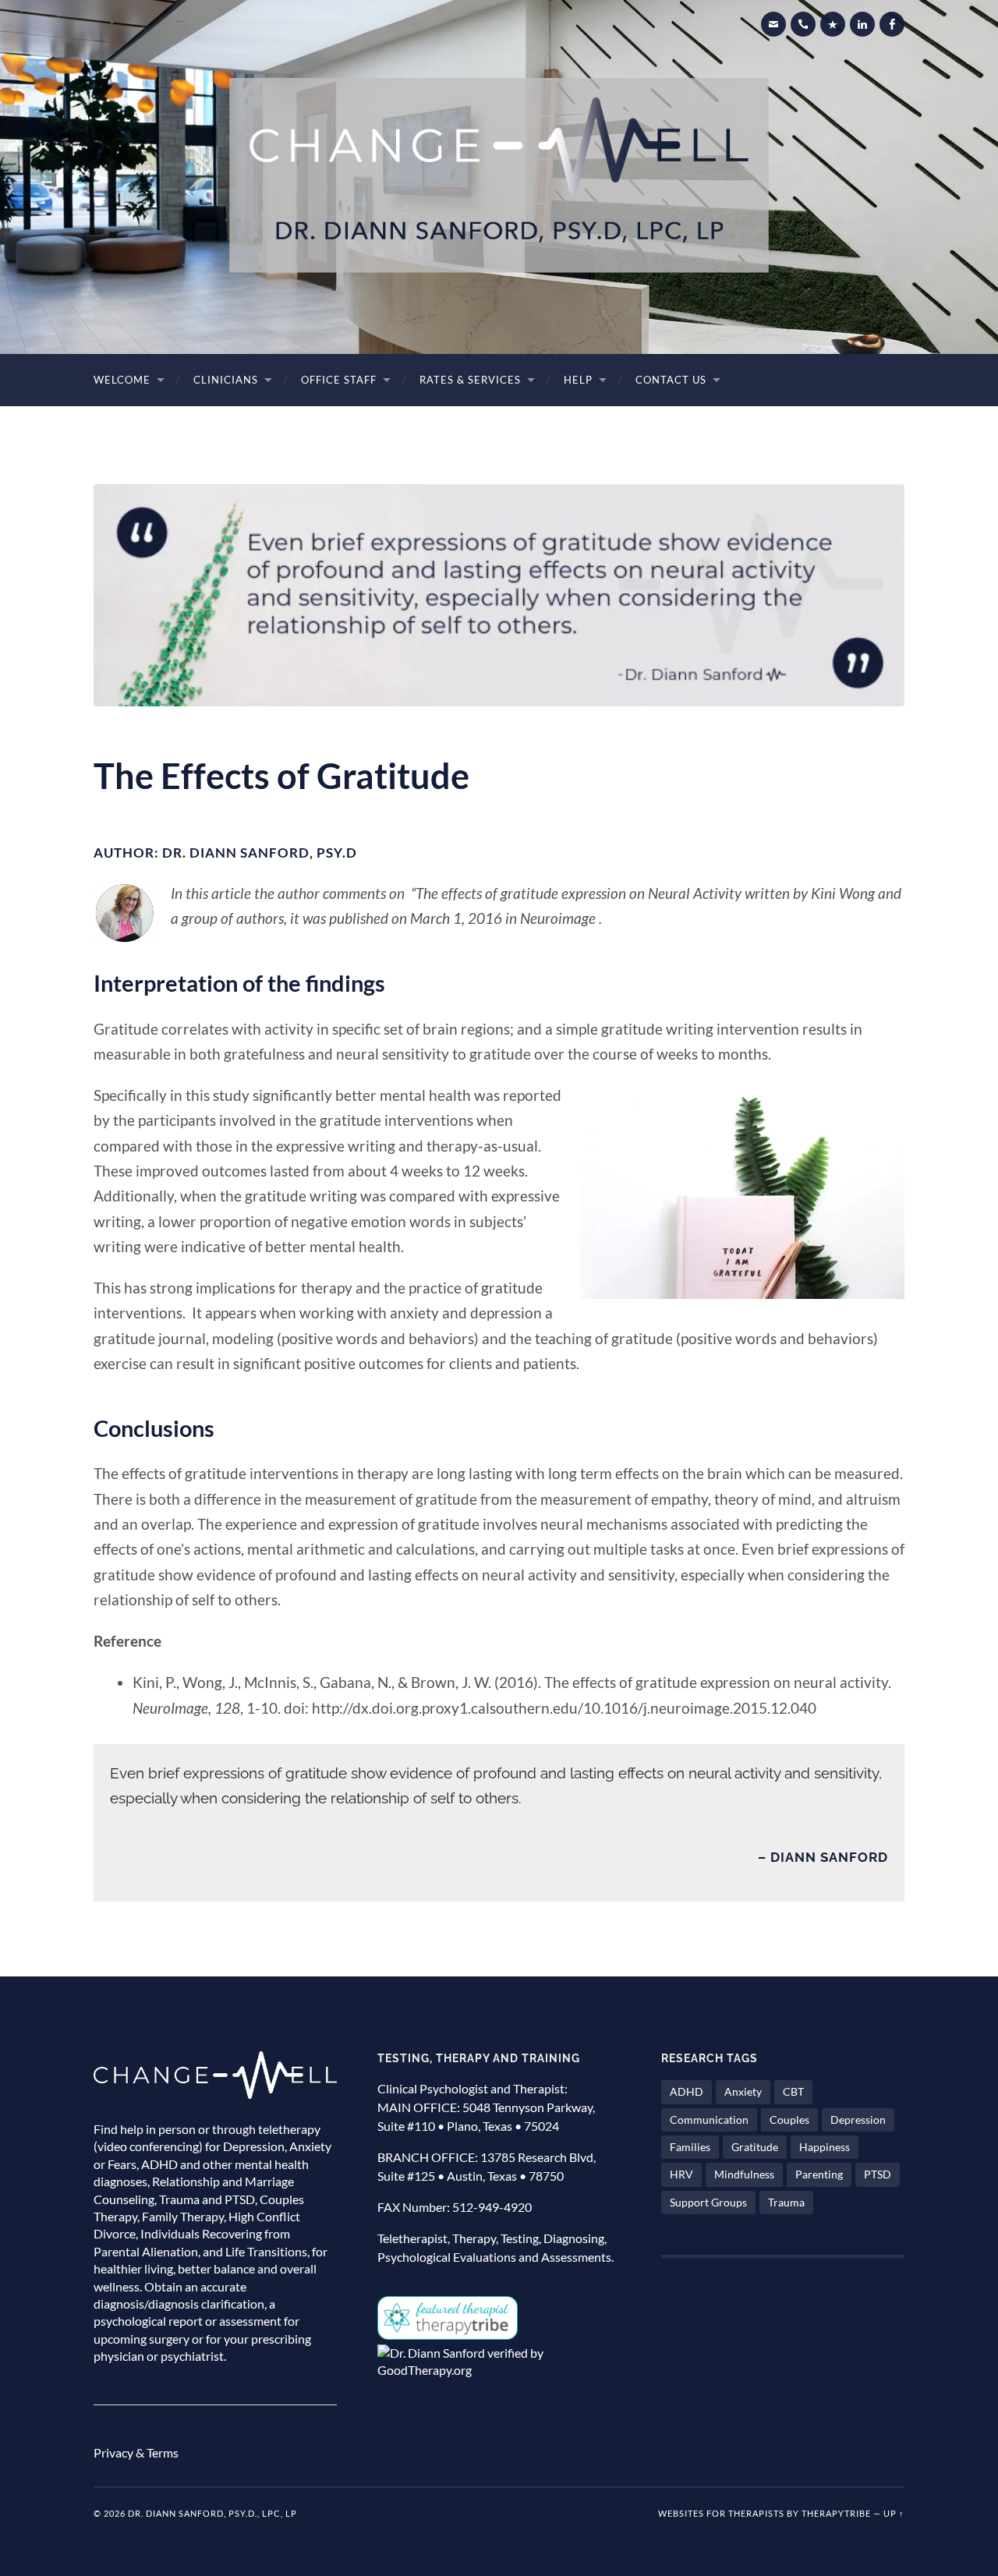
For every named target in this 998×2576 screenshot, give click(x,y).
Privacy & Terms (136, 2452)
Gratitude (755, 2147)
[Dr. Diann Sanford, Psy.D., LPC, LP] (499, 175)
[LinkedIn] (862, 24)
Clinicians (226, 380)
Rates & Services (470, 380)
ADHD (687, 2091)
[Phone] (803, 24)
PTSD (878, 2174)
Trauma (786, 2202)
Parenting (819, 2174)
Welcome (122, 380)
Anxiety (743, 2091)
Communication (709, 2120)
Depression (858, 2120)
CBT (793, 2091)
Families (690, 2147)
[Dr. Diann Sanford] (773, 24)
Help (578, 380)
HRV (681, 2174)
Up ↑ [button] (894, 2513)
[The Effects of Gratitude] (499, 595)
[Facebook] (892, 24)
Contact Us (671, 380)
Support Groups (708, 2202)
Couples (789, 2120)
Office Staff (339, 380)
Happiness (825, 2147)
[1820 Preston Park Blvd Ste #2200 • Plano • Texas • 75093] (833, 24)
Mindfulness (744, 2174)
